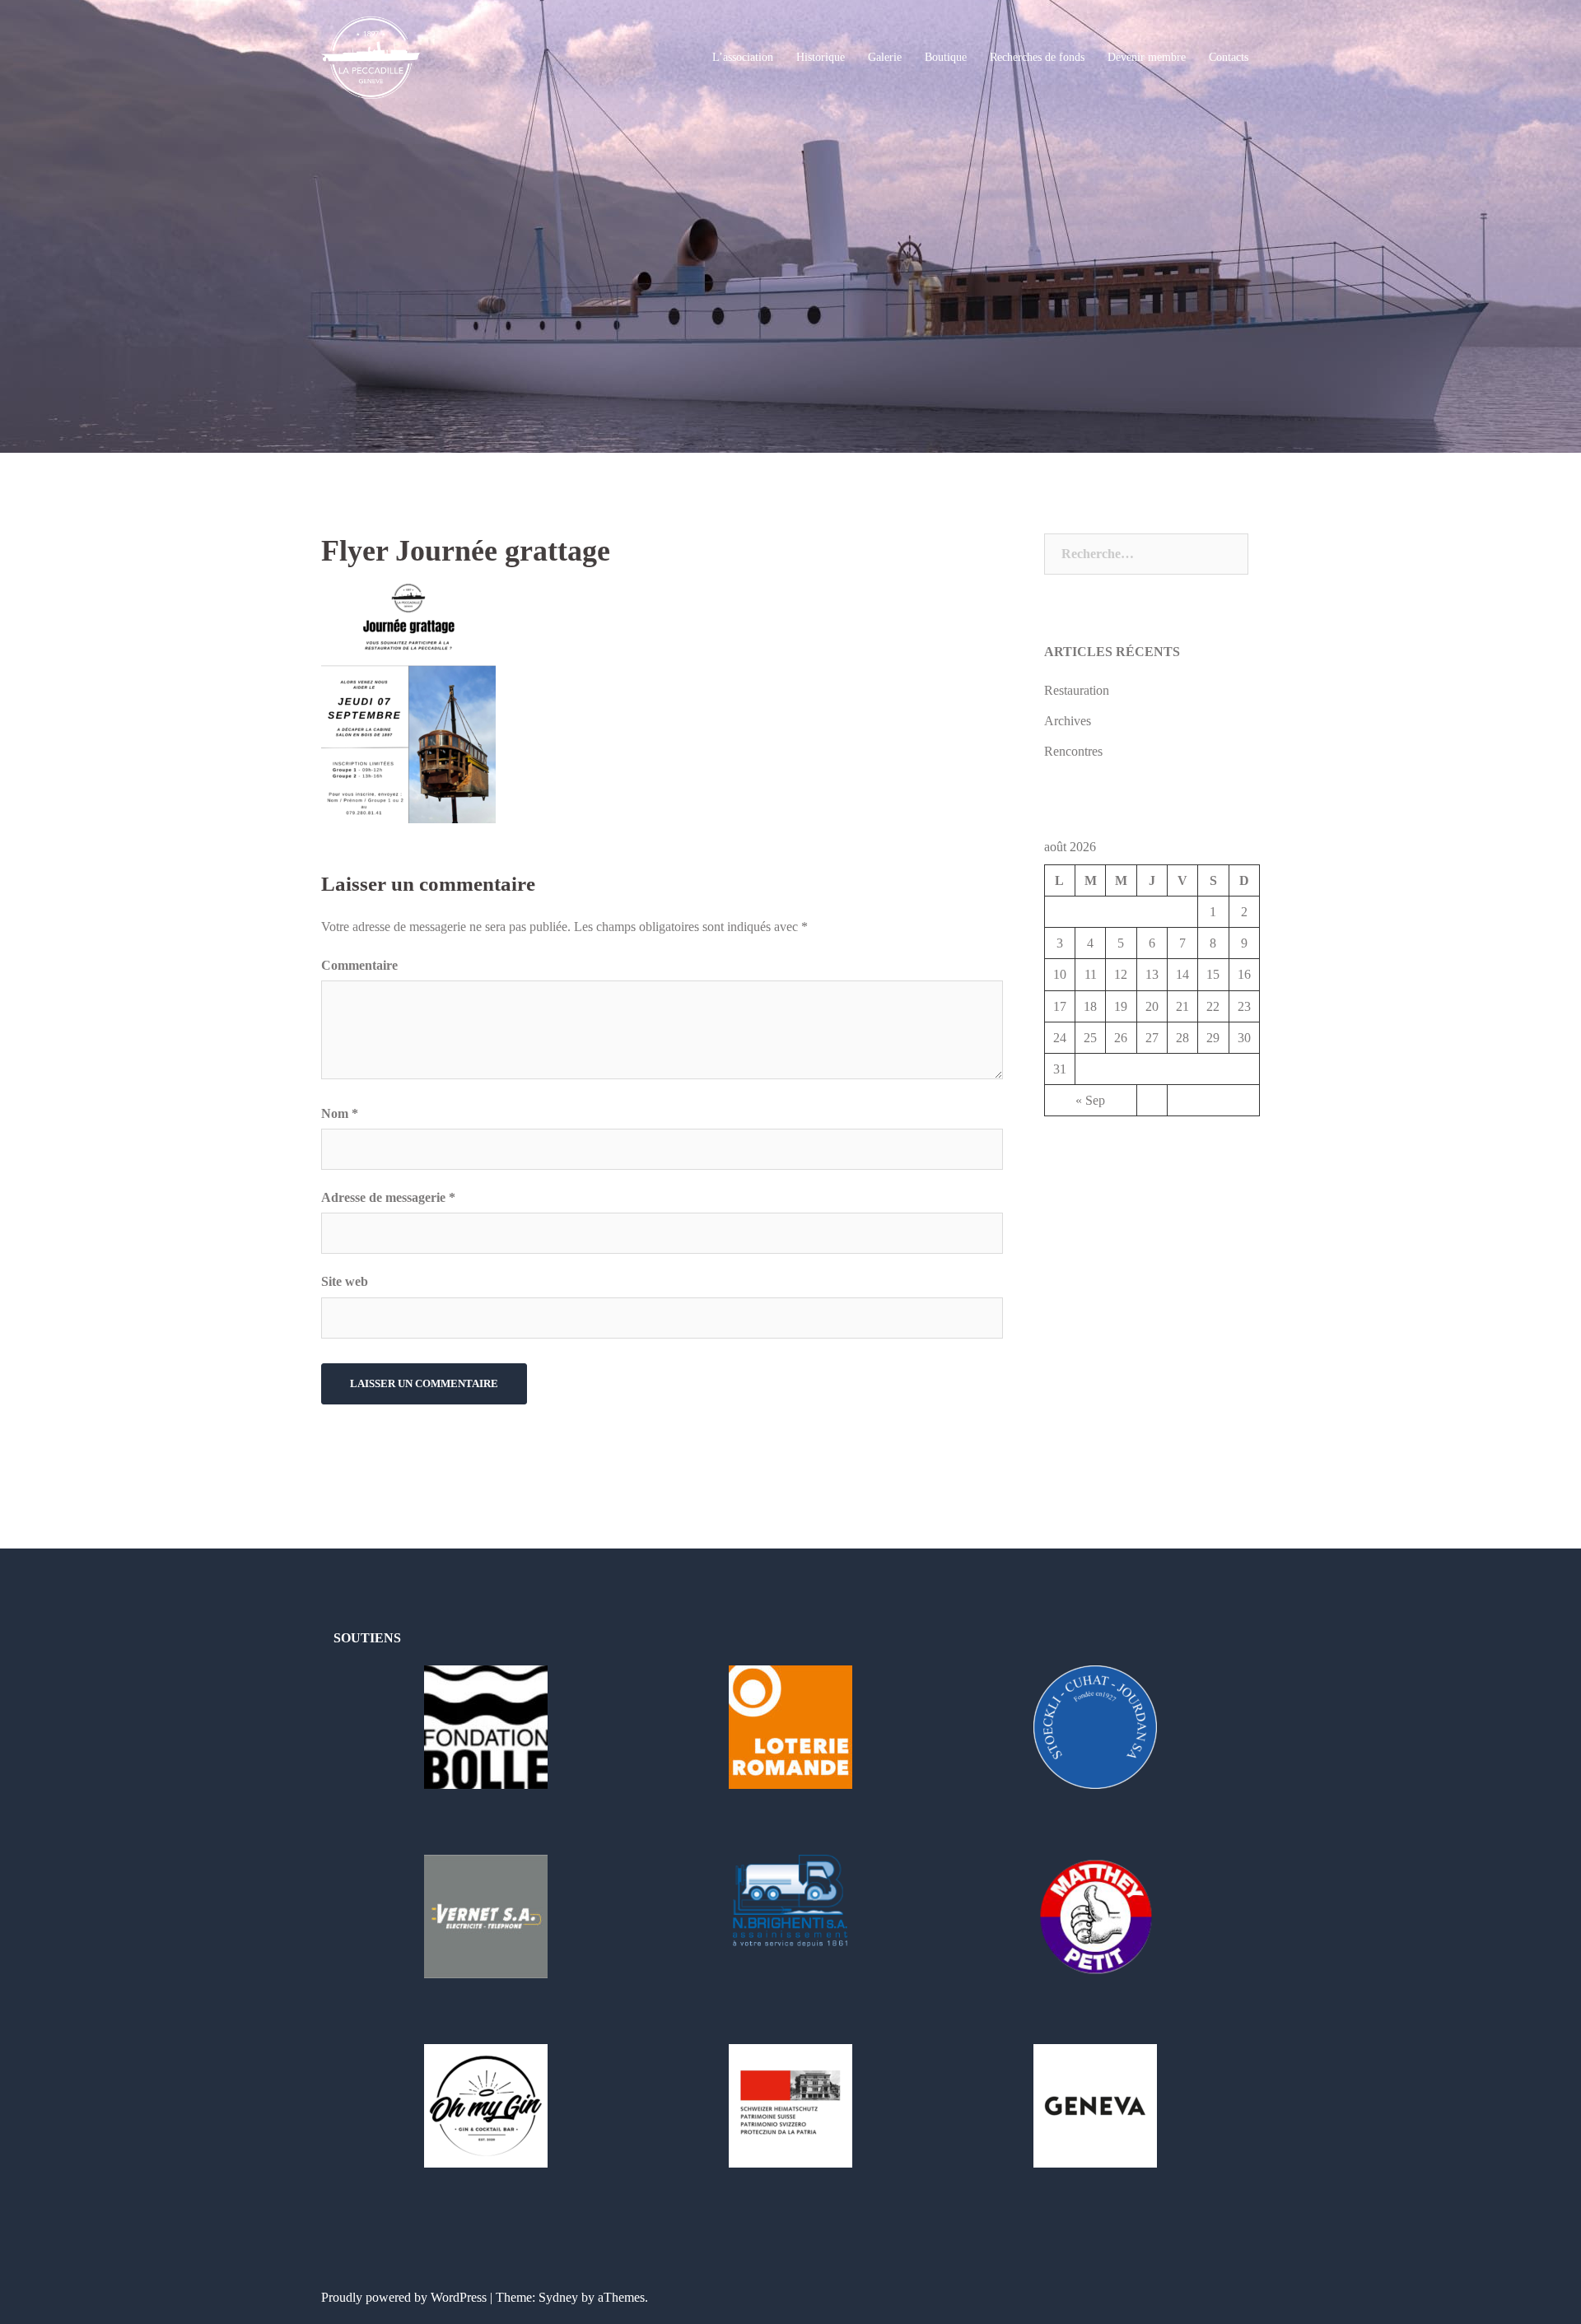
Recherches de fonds (1037, 57)
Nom (340, 1113)
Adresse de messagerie (388, 1197)
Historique (821, 57)
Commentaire (359, 965)
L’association (743, 57)
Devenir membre (1147, 57)
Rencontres (1073, 751)
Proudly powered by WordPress (404, 2297)
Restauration (1077, 690)
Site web (345, 1281)
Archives (1068, 721)
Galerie (885, 57)
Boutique (946, 57)
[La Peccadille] (371, 56)
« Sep (1090, 1100)
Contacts (1229, 57)
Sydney (558, 2297)
